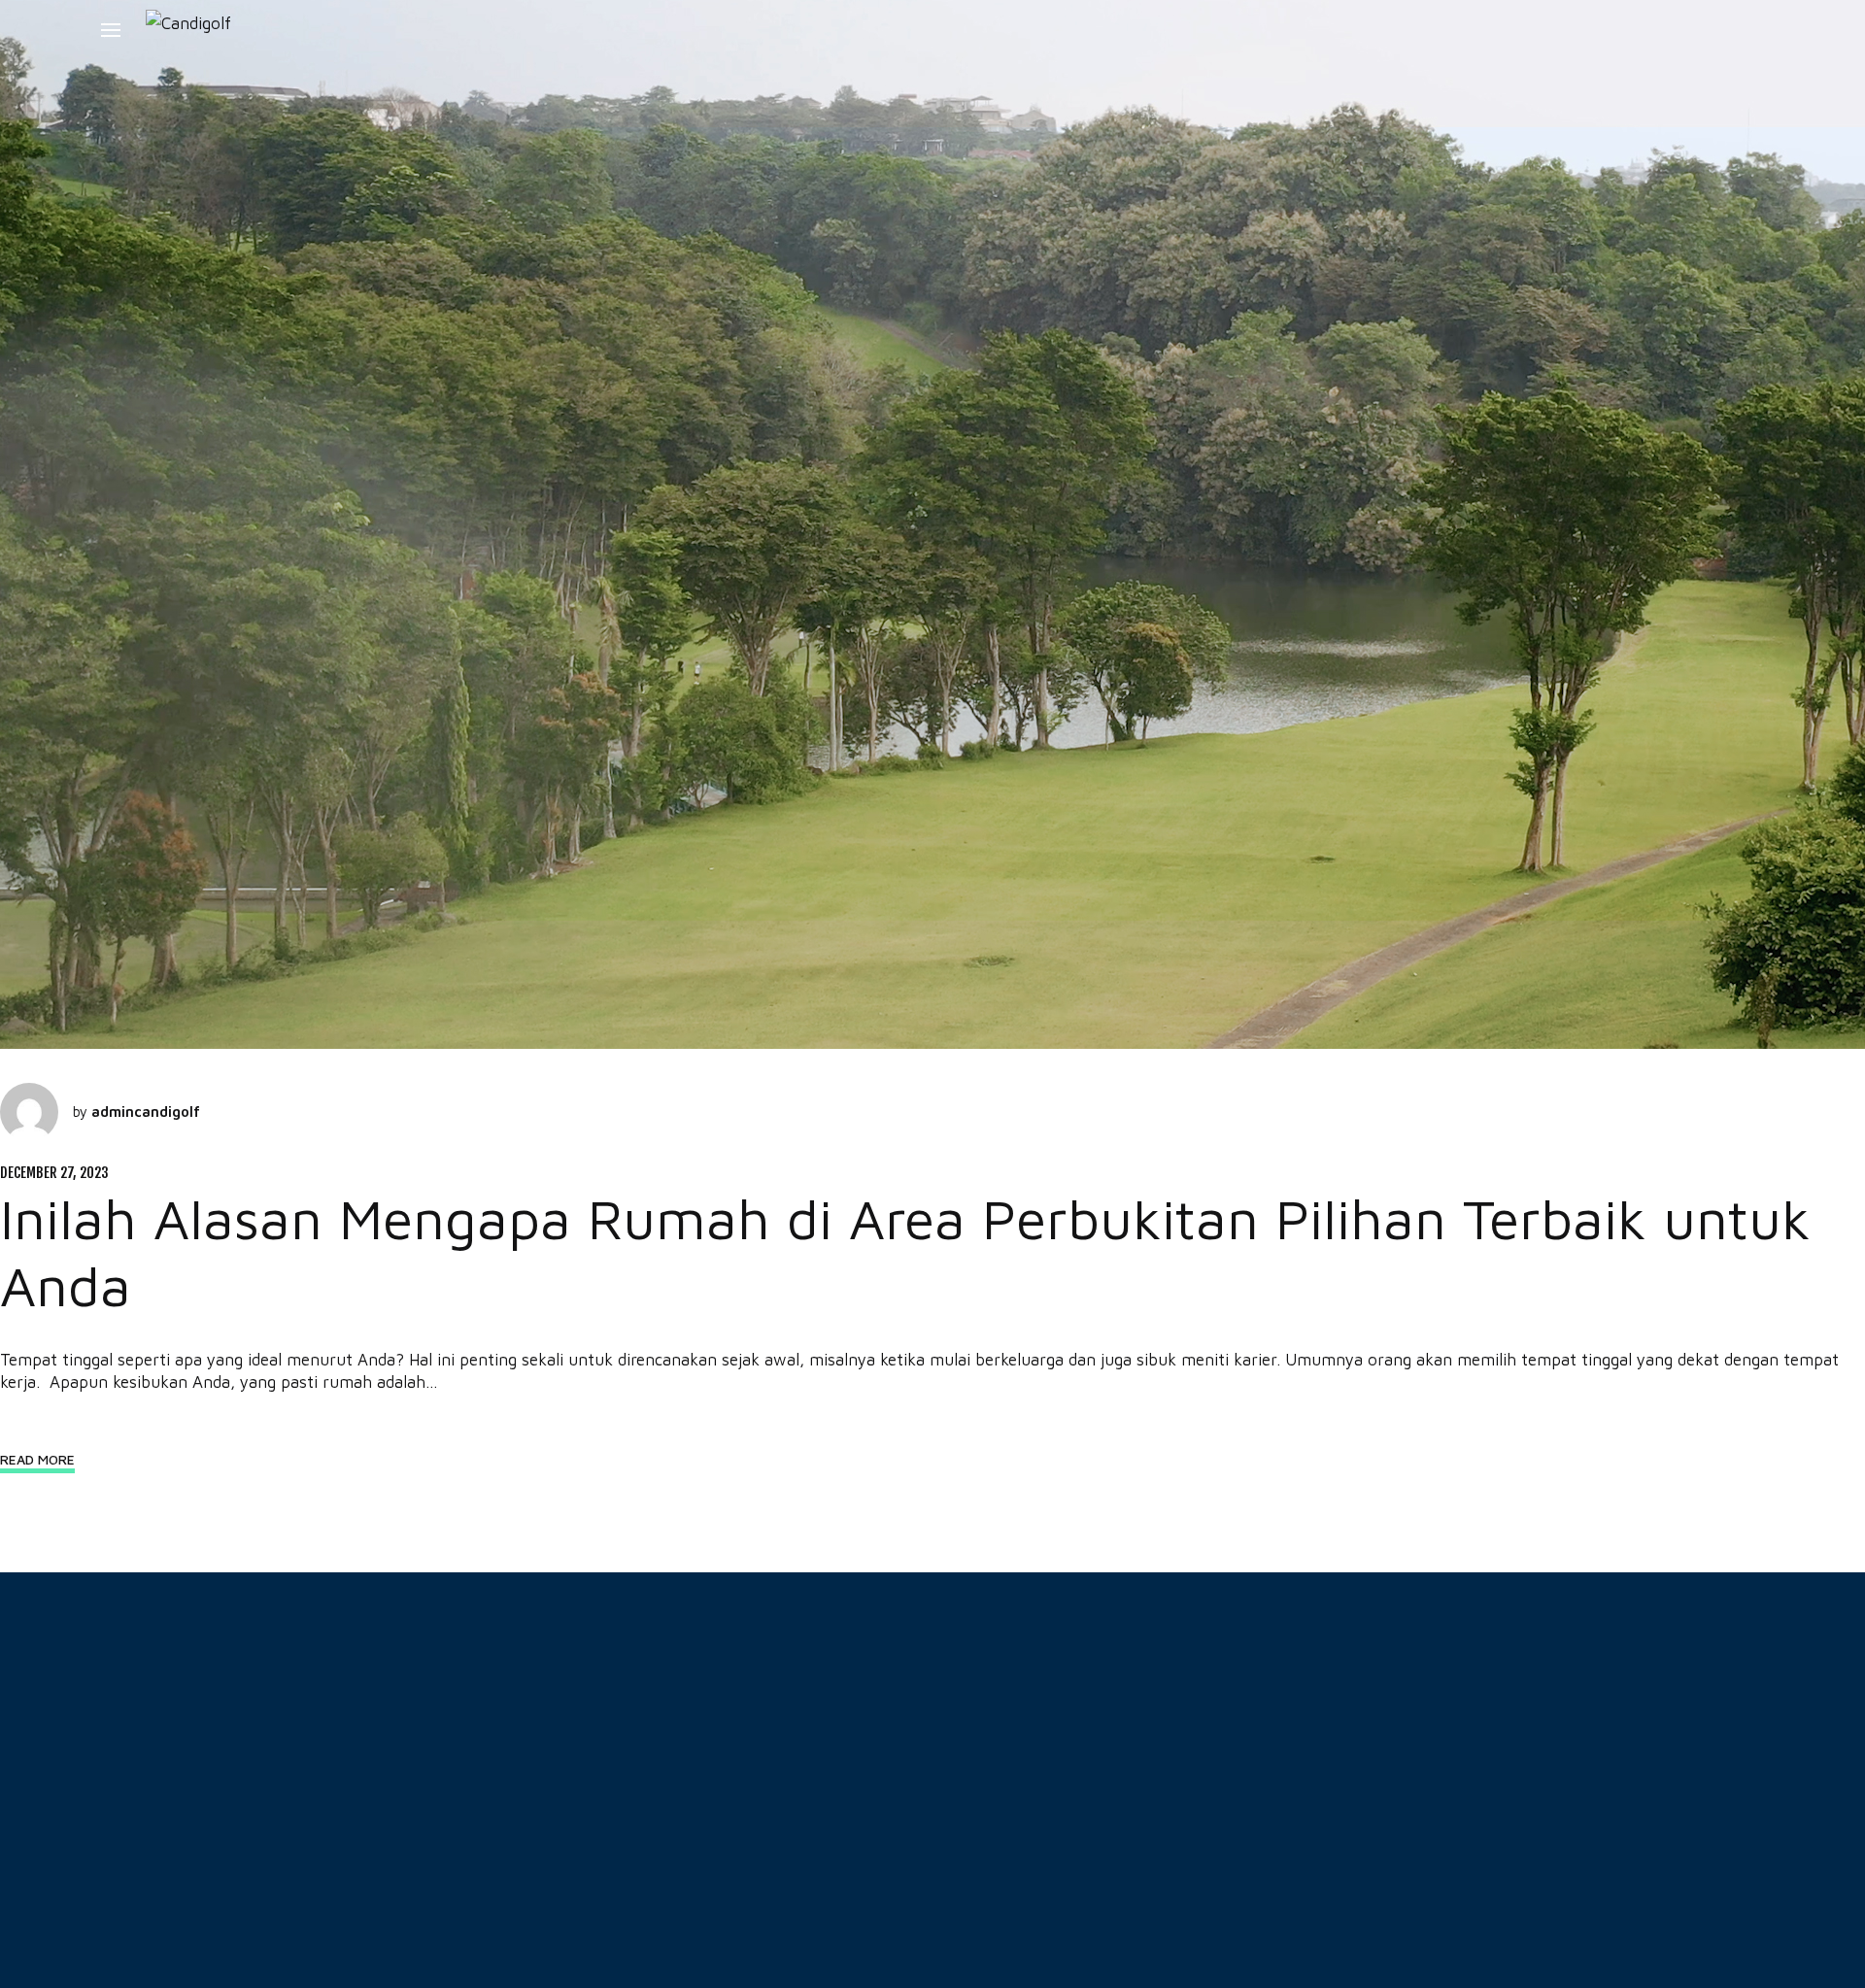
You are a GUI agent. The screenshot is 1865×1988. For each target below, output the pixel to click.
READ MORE (37, 1459)
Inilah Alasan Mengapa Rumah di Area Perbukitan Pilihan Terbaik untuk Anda (905, 1251)
